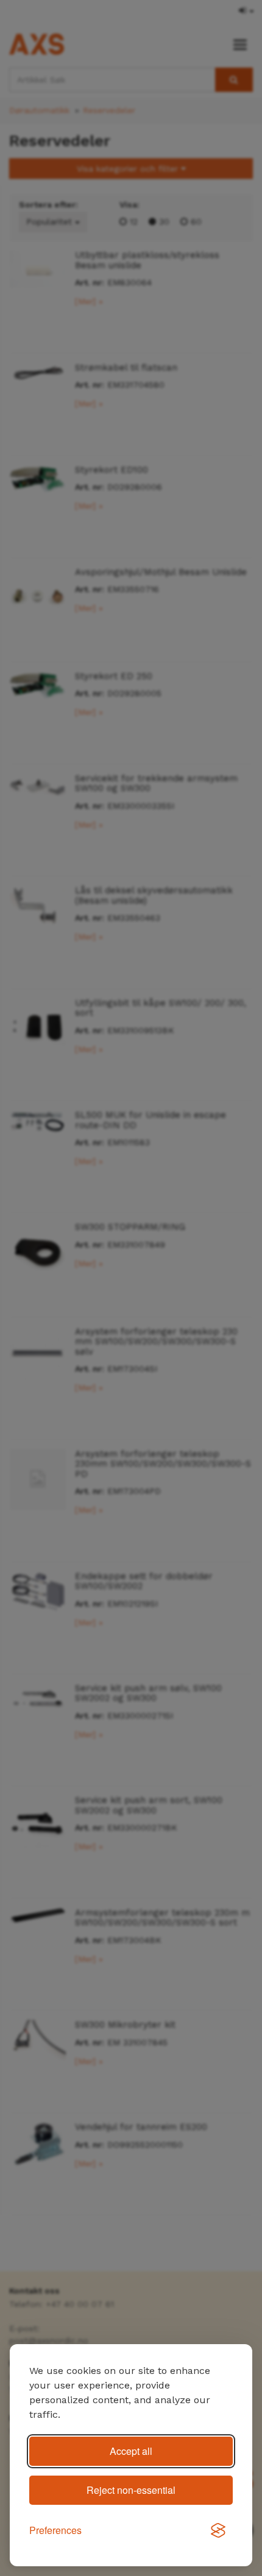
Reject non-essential (131, 2490)
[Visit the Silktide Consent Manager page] (218, 2531)
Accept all (131, 2451)
